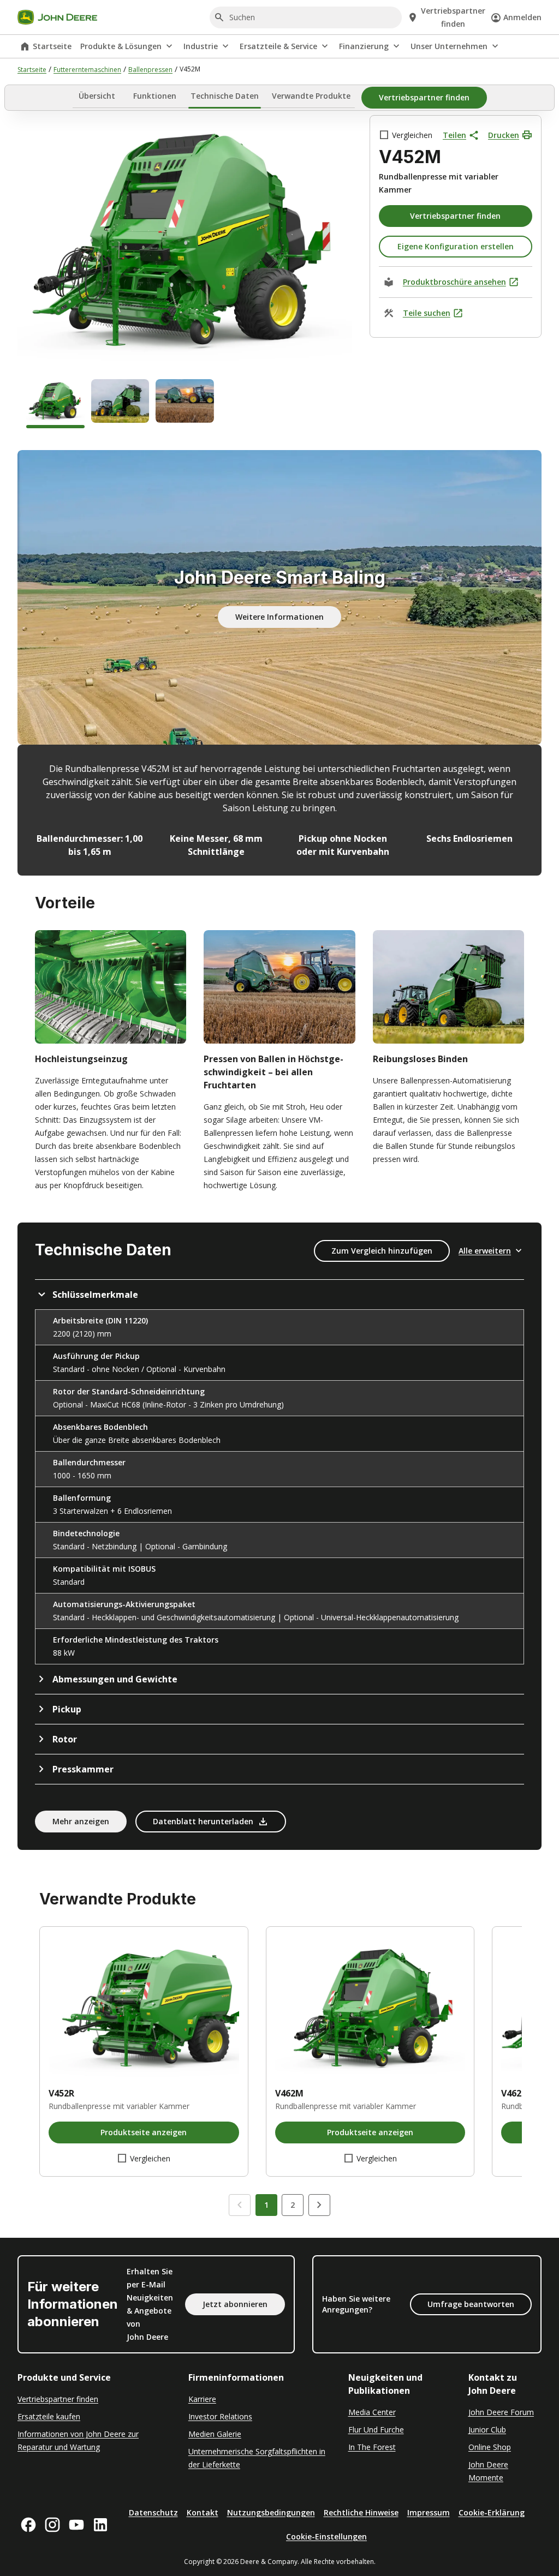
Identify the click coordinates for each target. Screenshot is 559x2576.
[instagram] (52, 2525)
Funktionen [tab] (155, 96)
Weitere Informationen (279, 617)
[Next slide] (319, 2205)
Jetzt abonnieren (235, 2304)
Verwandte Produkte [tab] (311, 96)
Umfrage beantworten (471, 2304)
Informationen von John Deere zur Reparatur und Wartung (78, 2440)
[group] (55, 404)
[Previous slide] (240, 2205)
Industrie (201, 46)
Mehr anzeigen (81, 1821)
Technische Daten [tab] (225, 96)
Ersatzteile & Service (278, 46)
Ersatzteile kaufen (49, 2416)
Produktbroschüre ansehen (454, 282)
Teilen (454, 135)
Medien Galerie (215, 2434)
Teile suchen (427, 313)
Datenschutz (153, 2512)
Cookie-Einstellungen (326, 2536)
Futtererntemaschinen (87, 70)
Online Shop (490, 2447)
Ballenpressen (150, 70)
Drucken (504, 135)
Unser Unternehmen (449, 46)
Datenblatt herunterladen (203, 1821)
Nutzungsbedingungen (271, 2512)
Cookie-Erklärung (492, 2512)
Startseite (52, 46)
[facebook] (28, 2525)
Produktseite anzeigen (144, 2132)
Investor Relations (220, 2416)
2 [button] (293, 2205)
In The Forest (372, 2447)
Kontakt (203, 2512)
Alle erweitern (485, 1251)
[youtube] (76, 2525)
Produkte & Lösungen (121, 46)
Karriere (202, 2399)
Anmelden (522, 17)
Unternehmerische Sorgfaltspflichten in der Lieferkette (257, 2458)
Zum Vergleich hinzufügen (382, 1251)
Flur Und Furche (376, 2430)
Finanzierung (364, 46)
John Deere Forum (501, 2412)
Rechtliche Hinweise (361, 2512)
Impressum (429, 2512)
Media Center (372, 2412)
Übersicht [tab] (97, 96)
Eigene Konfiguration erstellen (456, 246)
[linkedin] (100, 2525)
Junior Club (487, 2430)
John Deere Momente (488, 2471)
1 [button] (266, 2205)
